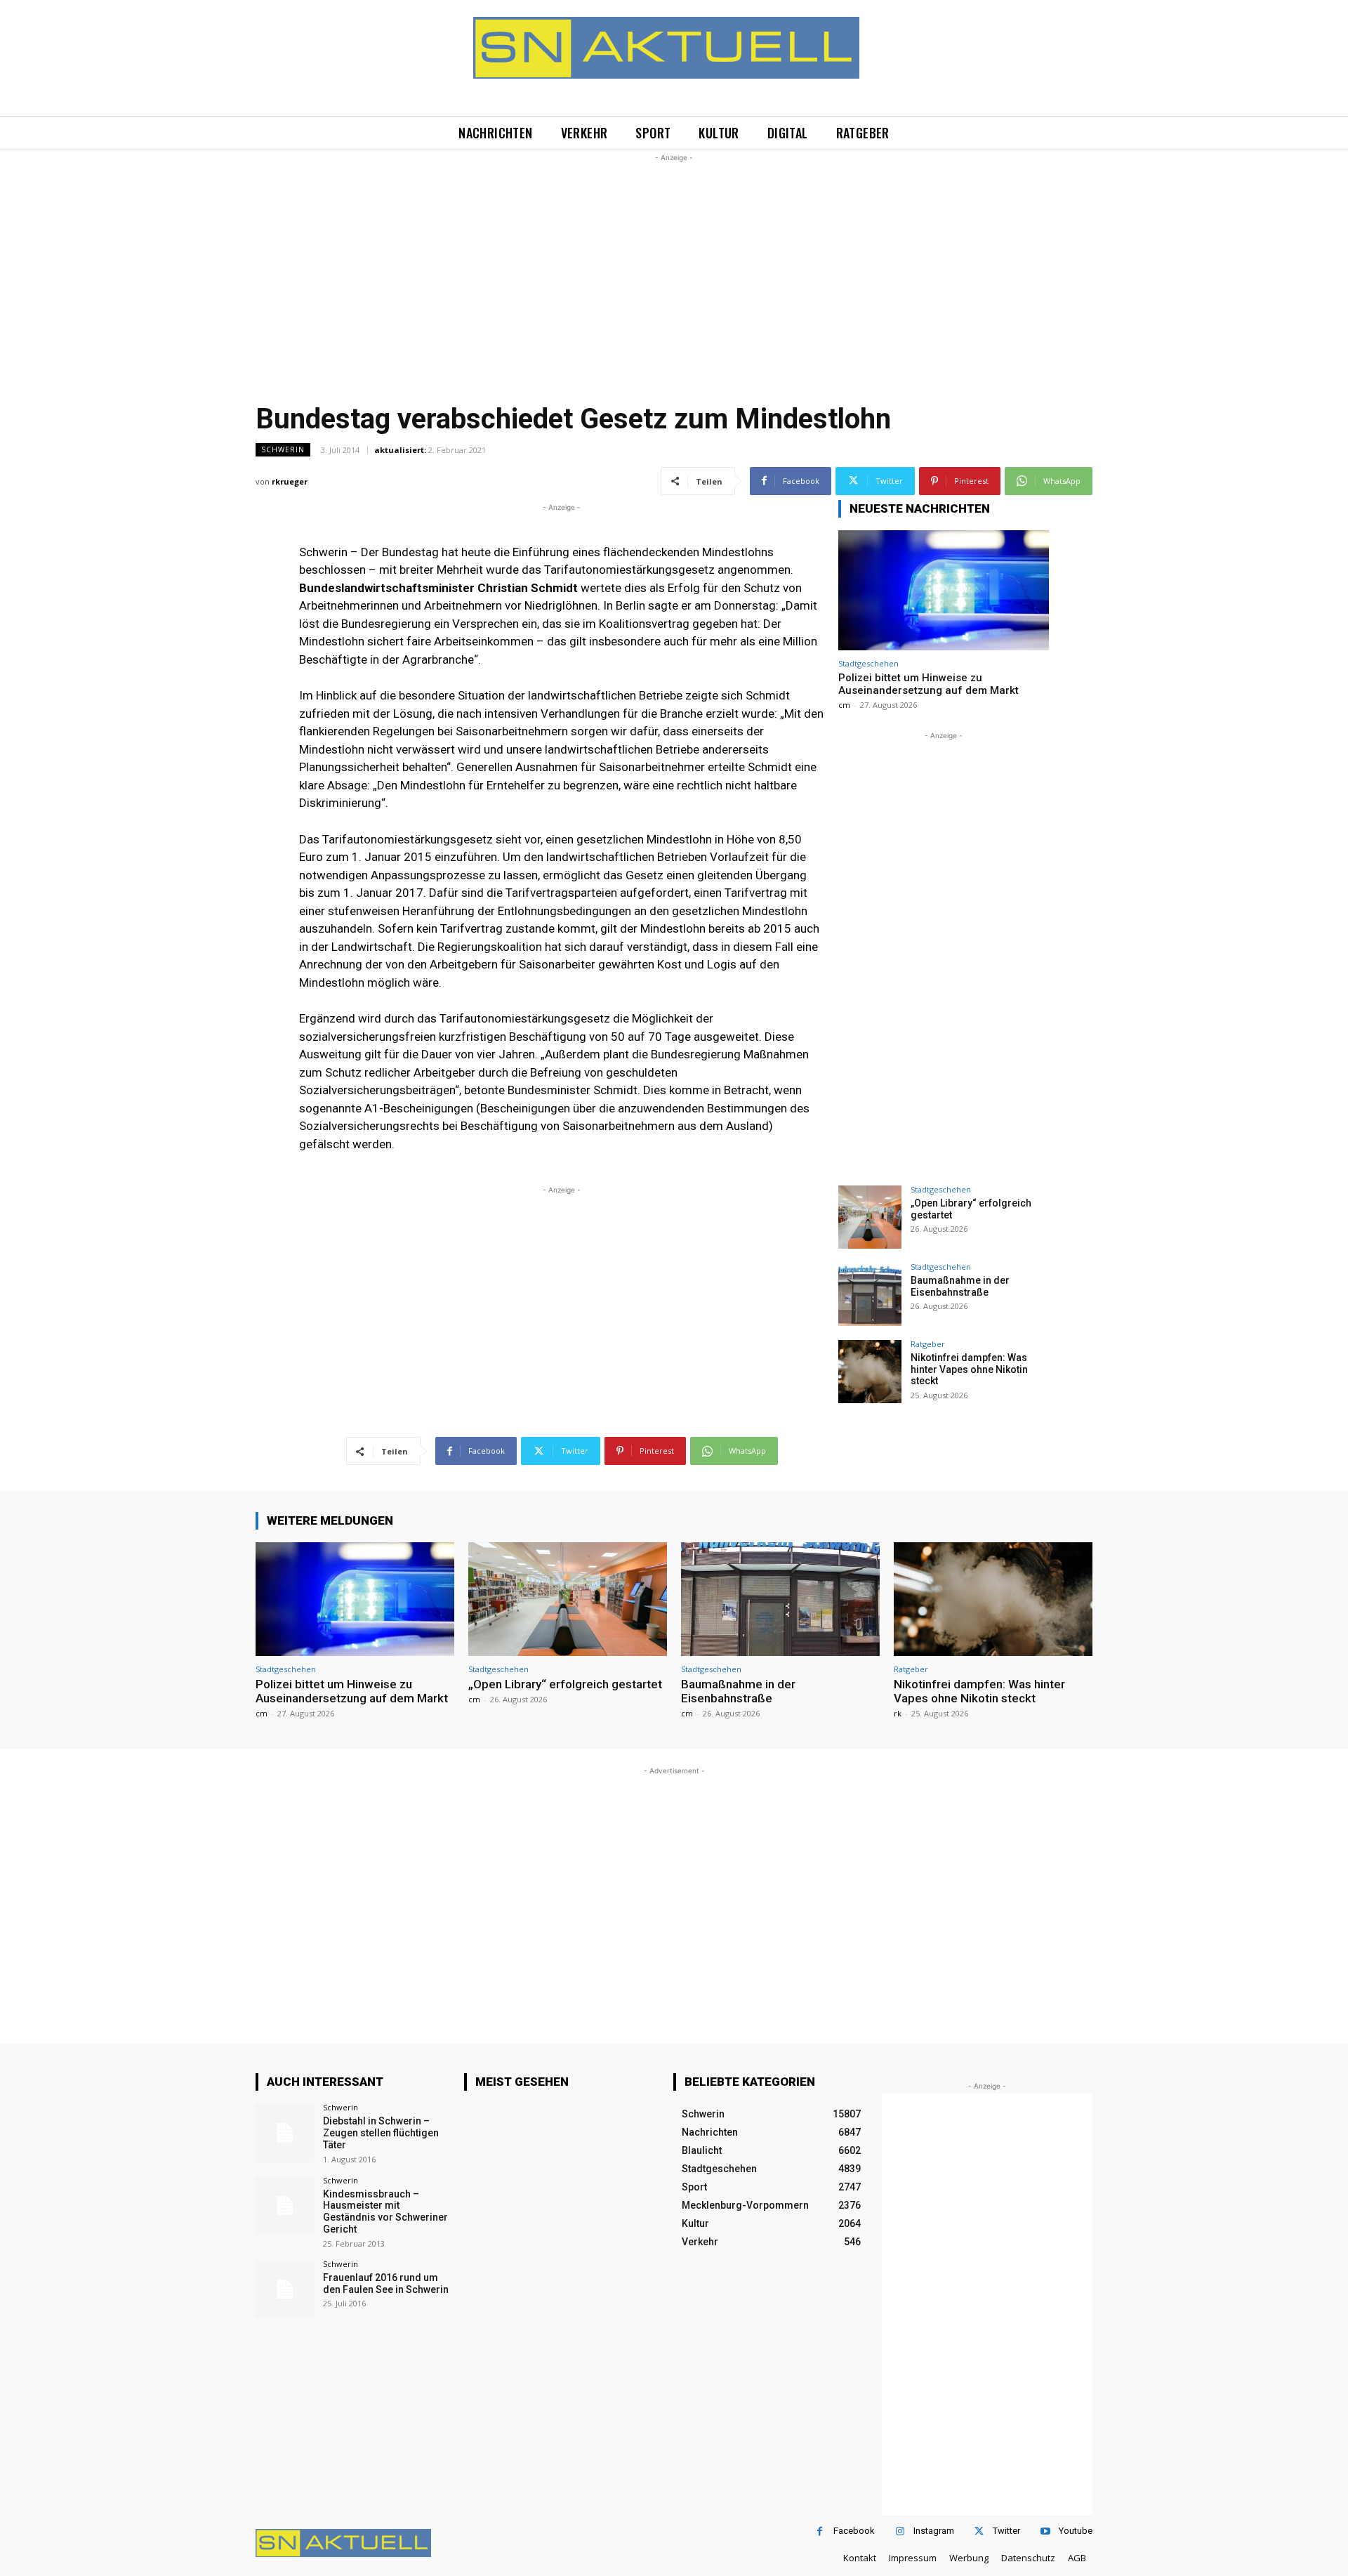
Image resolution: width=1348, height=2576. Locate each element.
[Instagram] (900, 2531)
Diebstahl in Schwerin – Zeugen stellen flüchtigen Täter (381, 2133)
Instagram (934, 2531)
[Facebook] (820, 2531)
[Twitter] (979, 2531)
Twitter (1006, 2531)
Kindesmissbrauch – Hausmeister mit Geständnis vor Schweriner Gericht (385, 2212)
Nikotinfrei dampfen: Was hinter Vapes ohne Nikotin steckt (969, 1369)
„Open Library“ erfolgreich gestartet (565, 1684)
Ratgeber (928, 1344)
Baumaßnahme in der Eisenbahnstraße (960, 1286)
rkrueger (290, 481)
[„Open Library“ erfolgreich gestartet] (870, 1217)
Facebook (854, 2531)
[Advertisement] (674, 263)
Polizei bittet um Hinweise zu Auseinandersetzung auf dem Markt (929, 684)
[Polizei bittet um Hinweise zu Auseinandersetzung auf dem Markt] (944, 590)
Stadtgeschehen (868, 663)
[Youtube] (1045, 2531)
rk (898, 1713)
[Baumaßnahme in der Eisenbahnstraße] (870, 1294)
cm (844, 705)
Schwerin (283, 449)
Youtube (1076, 2531)
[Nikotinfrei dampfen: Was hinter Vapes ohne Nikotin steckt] (870, 1372)
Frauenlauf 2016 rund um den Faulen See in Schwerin (386, 2283)
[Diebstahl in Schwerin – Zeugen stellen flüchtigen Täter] (285, 2133)
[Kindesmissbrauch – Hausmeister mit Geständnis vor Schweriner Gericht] (285, 2206)
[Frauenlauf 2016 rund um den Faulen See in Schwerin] (285, 2289)
